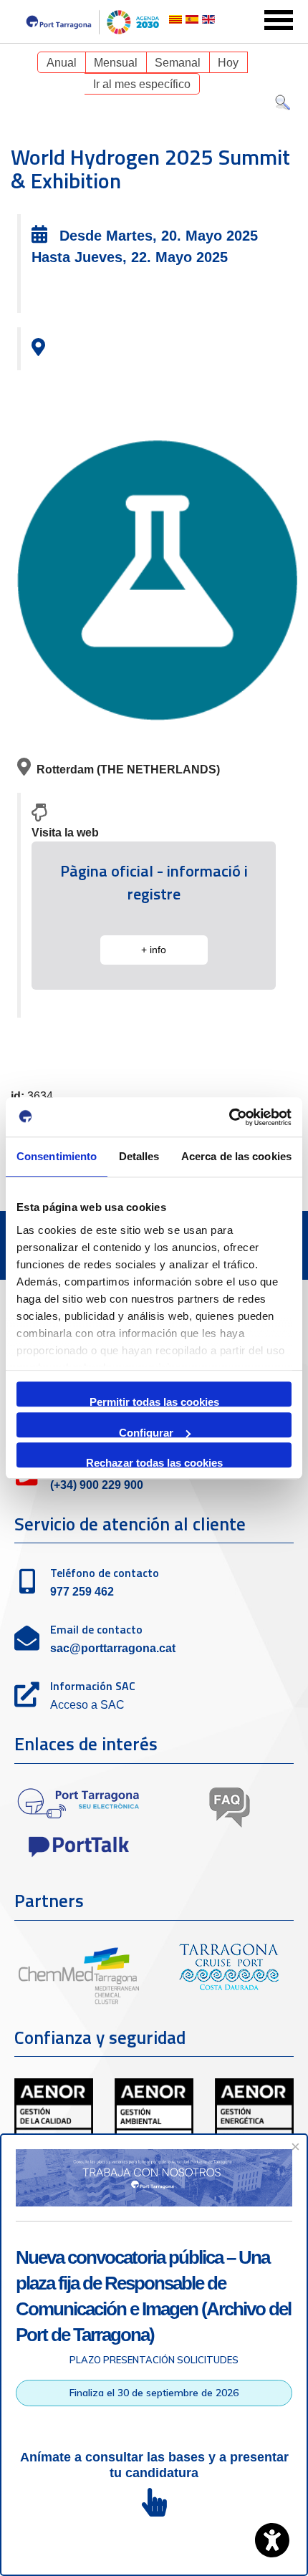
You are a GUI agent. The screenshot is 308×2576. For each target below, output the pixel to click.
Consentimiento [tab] (57, 1156)
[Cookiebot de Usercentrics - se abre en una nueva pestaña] (229, 1117)
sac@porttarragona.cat (113, 1648)
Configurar (146, 1432)
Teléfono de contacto (105, 1573)
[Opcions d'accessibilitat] (272, 2540)
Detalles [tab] (139, 1156)
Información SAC (93, 1686)
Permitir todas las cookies (154, 1401)
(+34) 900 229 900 (97, 1485)
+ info (154, 950)
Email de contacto (96, 1629)
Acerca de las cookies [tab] (236, 1156)
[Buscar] (283, 106)
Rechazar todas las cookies (154, 1462)
